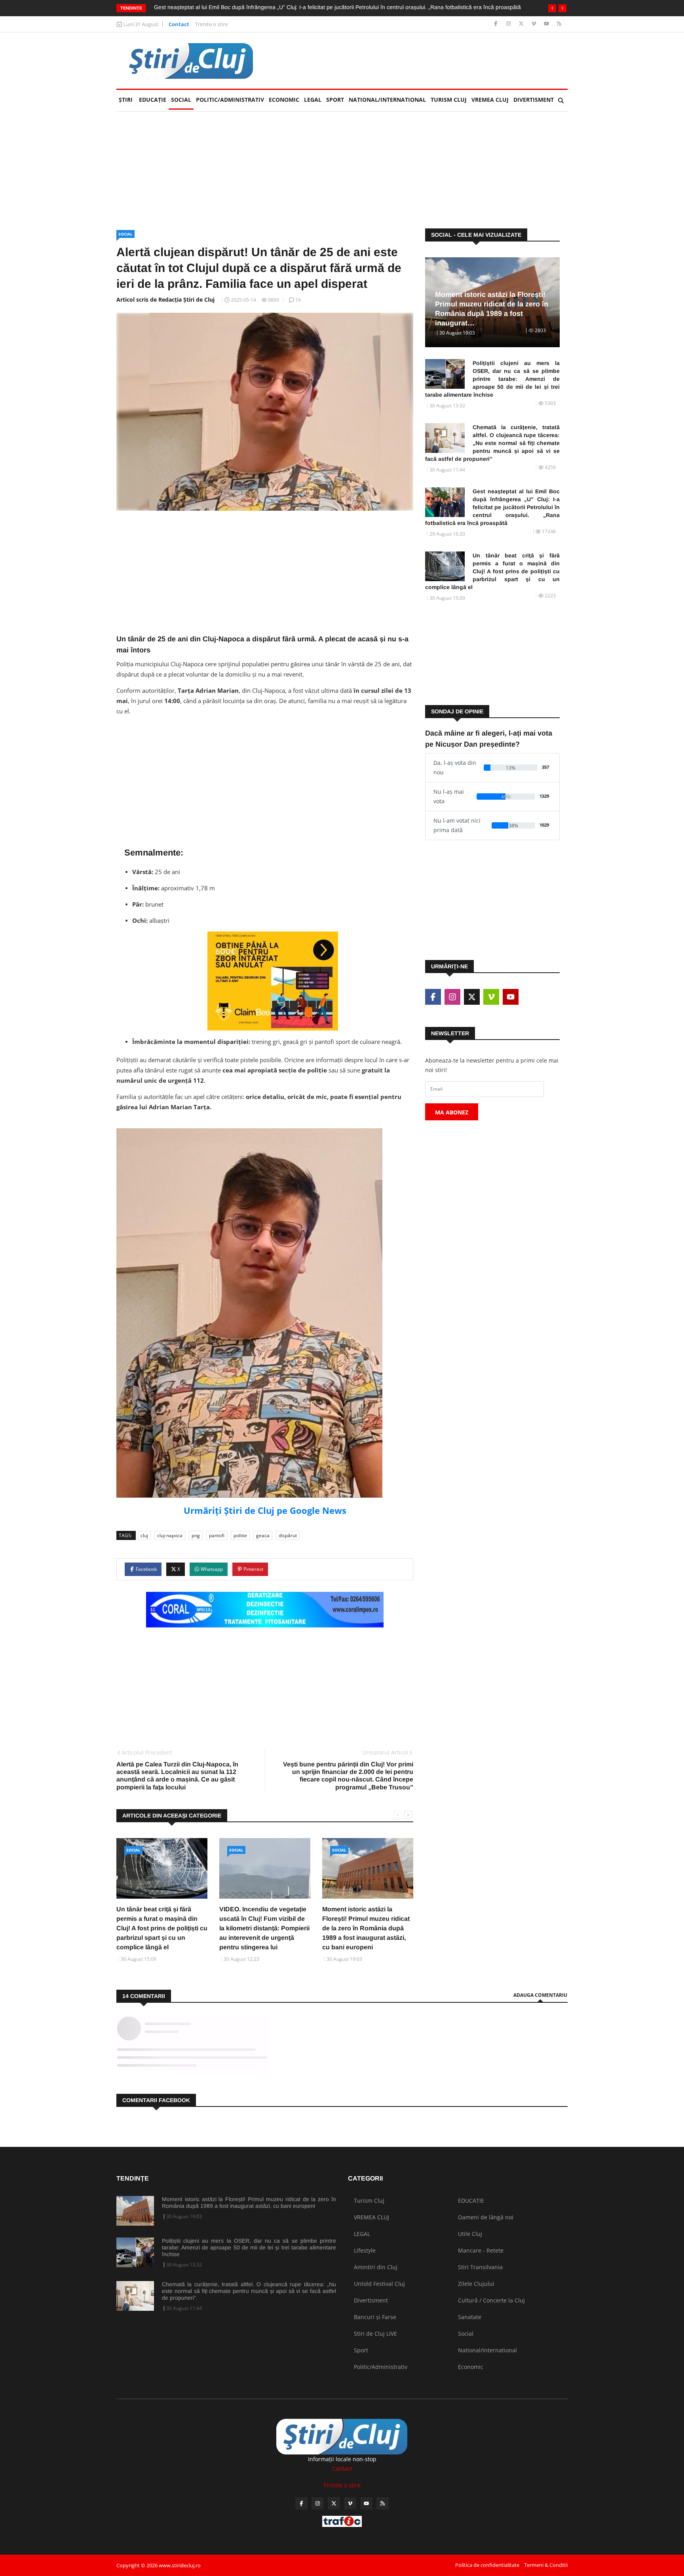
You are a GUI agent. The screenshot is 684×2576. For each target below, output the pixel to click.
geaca (263, 1535)
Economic (284, 100)
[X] (522, 24)
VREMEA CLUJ (490, 100)
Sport (335, 100)
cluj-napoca (170, 1535)
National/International (387, 100)
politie (240, 1535)
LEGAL (313, 100)
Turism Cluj (449, 100)
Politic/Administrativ (230, 100)
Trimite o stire (211, 24)
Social (181, 100)
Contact (179, 24)
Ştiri (126, 100)
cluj (144, 1535)
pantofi (217, 1535)
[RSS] (559, 24)
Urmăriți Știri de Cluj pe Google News (265, 1510)
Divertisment (534, 100)
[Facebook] (497, 24)
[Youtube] (547, 24)
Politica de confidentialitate (487, 2565)
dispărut (288, 1535)
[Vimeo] (535, 24)
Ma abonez (452, 1112)
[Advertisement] (424, 61)
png (196, 1535)
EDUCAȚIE (154, 100)
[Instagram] (509, 24)
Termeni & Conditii (546, 2565)
